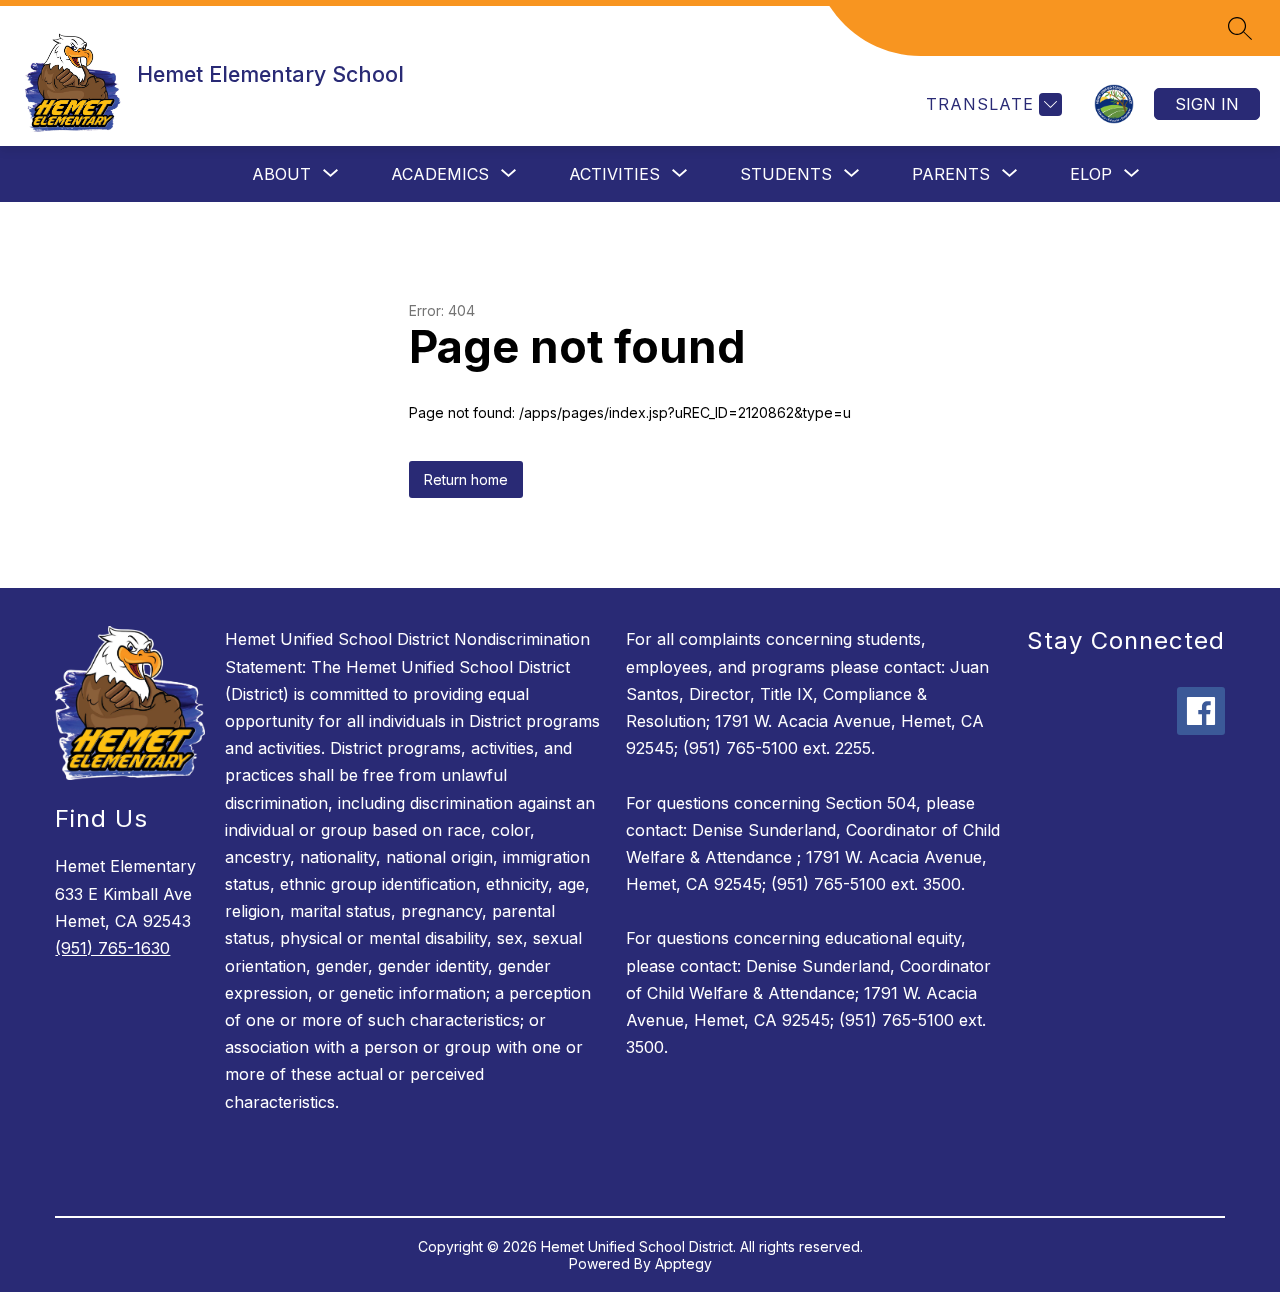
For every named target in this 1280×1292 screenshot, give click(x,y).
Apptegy (683, 1263)
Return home (466, 479)
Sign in (1207, 104)
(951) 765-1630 (112, 948)
